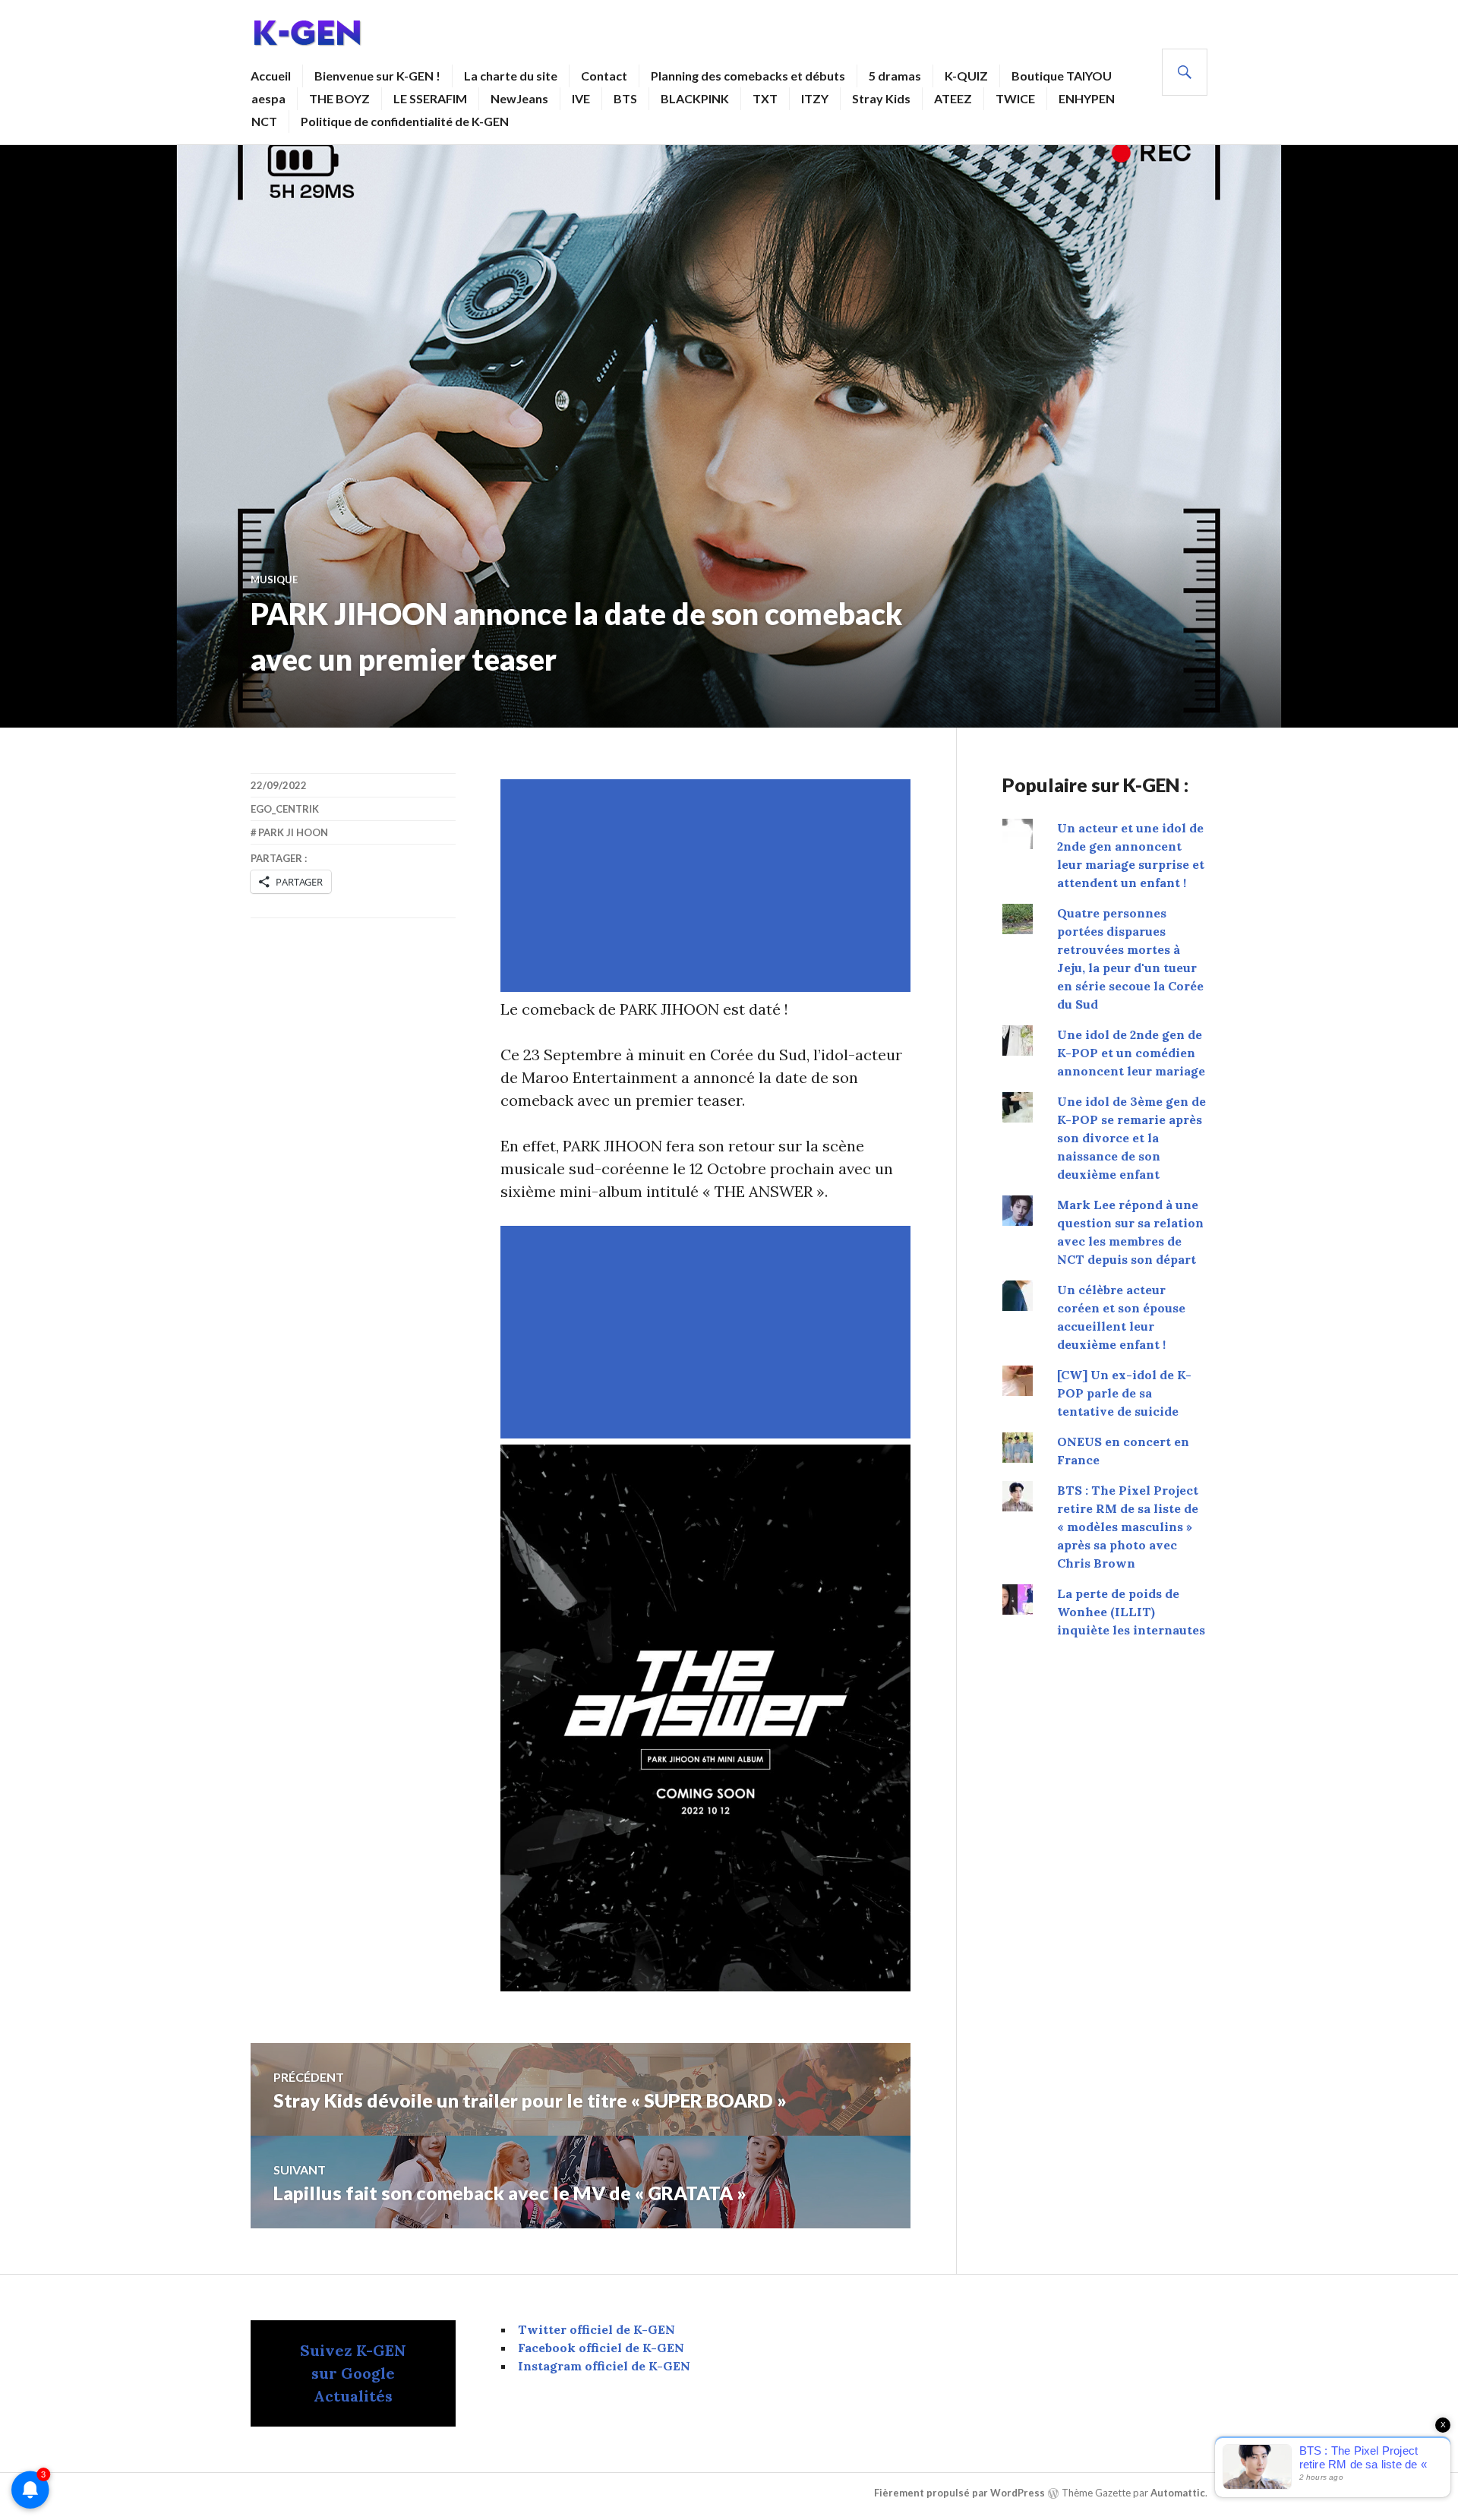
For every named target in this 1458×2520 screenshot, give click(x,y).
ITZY (815, 98)
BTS (625, 98)
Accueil (271, 76)
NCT (264, 121)
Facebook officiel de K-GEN (601, 2348)
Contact (604, 76)
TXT (765, 98)
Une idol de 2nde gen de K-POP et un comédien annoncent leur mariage (1131, 1053)
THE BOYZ (339, 98)
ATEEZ (953, 98)
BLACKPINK (695, 98)
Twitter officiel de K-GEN (596, 2329)
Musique (274, 579)
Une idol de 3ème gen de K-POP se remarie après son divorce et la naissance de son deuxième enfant (1131, 1138)
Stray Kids (881, 98)
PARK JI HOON (293, 832)
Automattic (1178, 2493)
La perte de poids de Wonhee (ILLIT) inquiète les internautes (1131, 1612)
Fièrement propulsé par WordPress (959, 2493)
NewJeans (519, 98)
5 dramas (895, 76)
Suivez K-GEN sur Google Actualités (353, 2373)
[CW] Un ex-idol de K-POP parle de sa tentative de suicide (1124, 1393)
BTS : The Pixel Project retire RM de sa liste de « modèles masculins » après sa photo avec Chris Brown (1128, 1527)
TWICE (1015, 98)
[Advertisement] (708, 886)
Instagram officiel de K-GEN (604, 2366)
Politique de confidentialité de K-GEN (405, 121)
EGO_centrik (285, 809)
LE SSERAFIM (430, 98)
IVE (581, 98)
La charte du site (511, 76)
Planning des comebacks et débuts (748, 76)
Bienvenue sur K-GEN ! (377, 76)
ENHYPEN (1087, 98)
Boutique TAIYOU (1062, 76)
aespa (268, 98)
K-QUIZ (966, 76)
